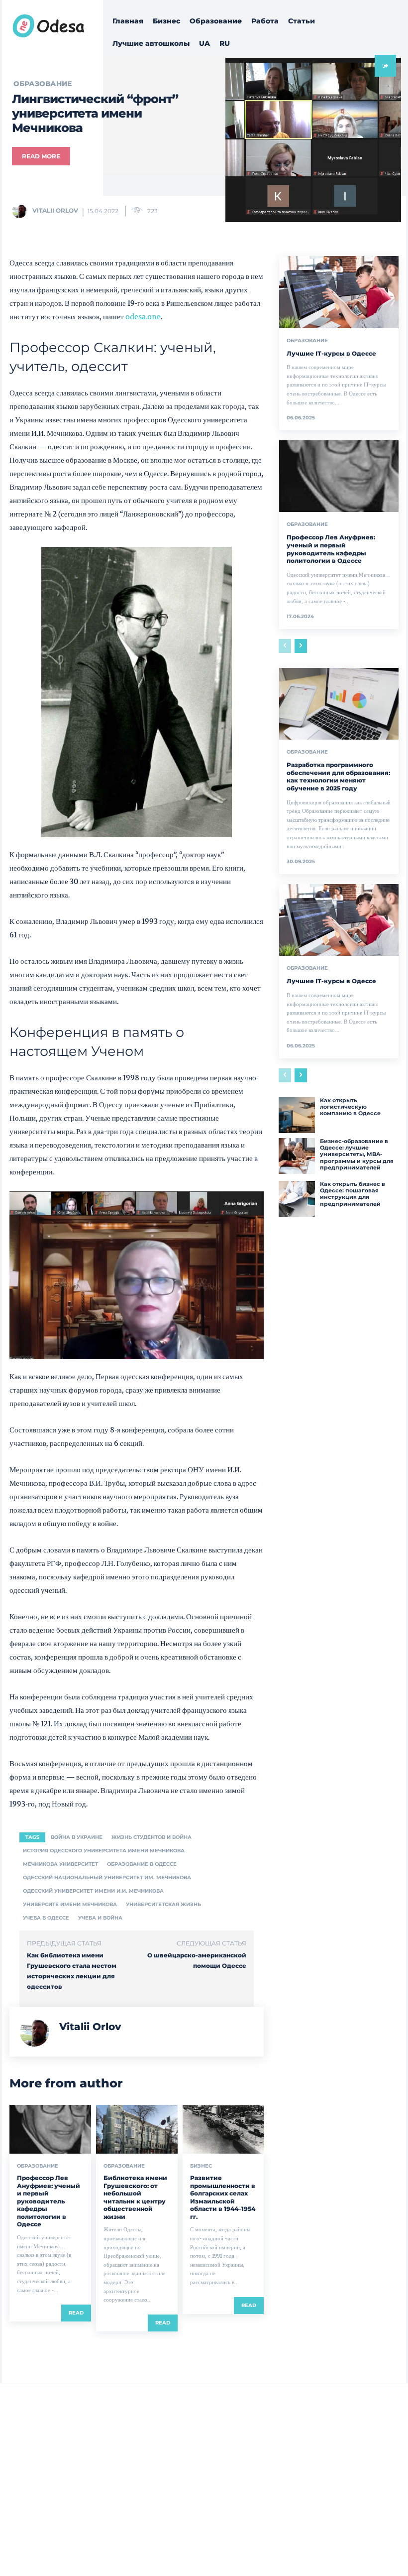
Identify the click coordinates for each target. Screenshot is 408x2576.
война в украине (77, 1837)
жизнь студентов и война (152, 1837)
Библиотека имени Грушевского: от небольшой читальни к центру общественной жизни (135, 2197)
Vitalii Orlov (55, 210)
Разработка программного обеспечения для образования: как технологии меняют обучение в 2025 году (338, 776)
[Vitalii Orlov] (21, 211)
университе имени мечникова (70, 1904)
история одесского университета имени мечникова (104, 1851)
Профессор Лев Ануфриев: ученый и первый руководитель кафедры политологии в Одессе (49, 2201)
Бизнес (201, 2166)
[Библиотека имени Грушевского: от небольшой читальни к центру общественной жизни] (137, 2129)
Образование (38, 2166)
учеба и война (100, 1918)
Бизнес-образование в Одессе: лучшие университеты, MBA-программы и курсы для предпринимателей (357, 1154)
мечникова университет (60, 1864)
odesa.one (143, 317)
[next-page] (301, 646)
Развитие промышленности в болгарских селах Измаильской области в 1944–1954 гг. (223, 2197)
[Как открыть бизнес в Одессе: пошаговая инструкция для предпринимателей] (297, 1199)
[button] (361, 65)
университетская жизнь (163, 1904)
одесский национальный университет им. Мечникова (107, 1877)
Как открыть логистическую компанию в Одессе (350, 1107)
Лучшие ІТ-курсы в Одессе (331, 353)
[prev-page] (285, 646)
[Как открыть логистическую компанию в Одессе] (297, 1115)
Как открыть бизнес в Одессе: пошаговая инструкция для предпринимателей (353, 1194)
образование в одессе (142, 1864)
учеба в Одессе (46, 1918)
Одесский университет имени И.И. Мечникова (93, 1891)
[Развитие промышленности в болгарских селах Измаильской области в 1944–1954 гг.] (223, 2129)
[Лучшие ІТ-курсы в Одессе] (339, 292)
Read (76, 2313)
